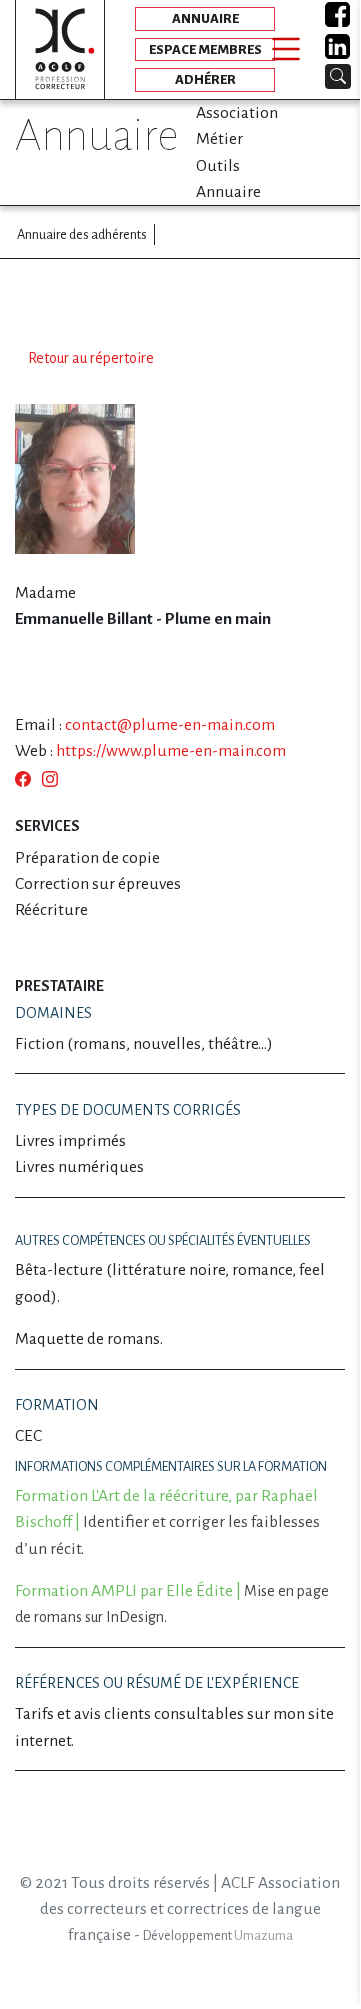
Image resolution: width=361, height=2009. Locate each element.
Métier (219, 139)
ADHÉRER (205, 79)
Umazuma (263, 1936)
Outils (218, 166)
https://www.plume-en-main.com (171, 751)
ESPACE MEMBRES (205, 49)
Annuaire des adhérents (82, 234)
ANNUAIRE (205, 18)
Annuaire (228, 192)
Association (237, 113)
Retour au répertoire (91, 358)
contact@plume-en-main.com (170, 725)
